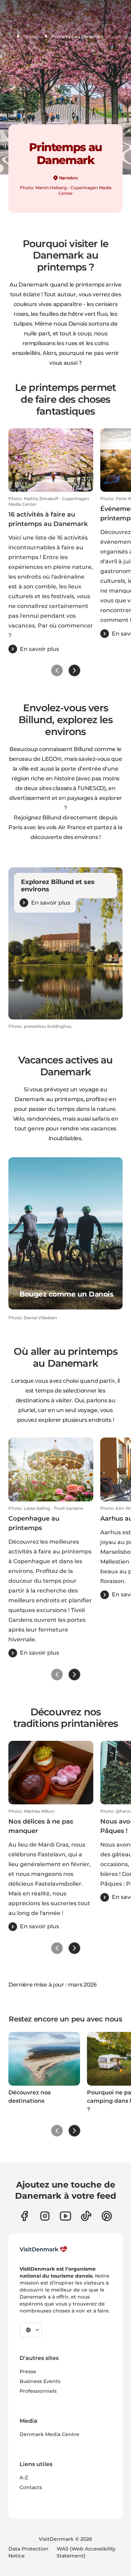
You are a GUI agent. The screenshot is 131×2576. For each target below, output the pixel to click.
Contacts (31, 2487)
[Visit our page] (45, 2216)
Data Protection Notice (28, 2552)
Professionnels (38, 2391)
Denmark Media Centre (49, 2434)
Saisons (31, 36)
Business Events (40, 2381)
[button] (51, 575)
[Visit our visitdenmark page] (65, 2216)
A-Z (24, 2478)
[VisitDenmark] (43, 2249)
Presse (28, 2371)
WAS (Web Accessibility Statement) (86, 2552)
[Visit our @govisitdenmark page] (86, 2216)
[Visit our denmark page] (24, 2216)
